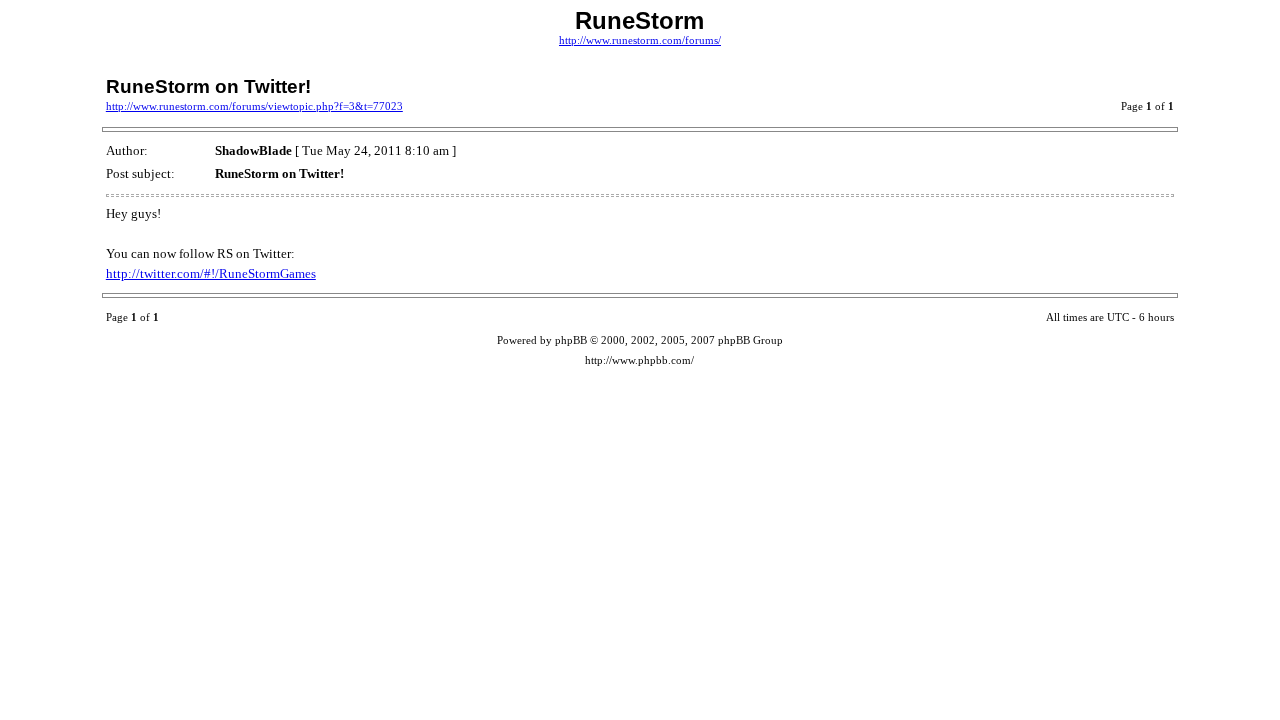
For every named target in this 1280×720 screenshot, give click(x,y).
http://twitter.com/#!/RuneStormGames (211, 273)
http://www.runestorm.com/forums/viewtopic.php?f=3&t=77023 (254, 106)
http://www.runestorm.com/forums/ (640, 40)
